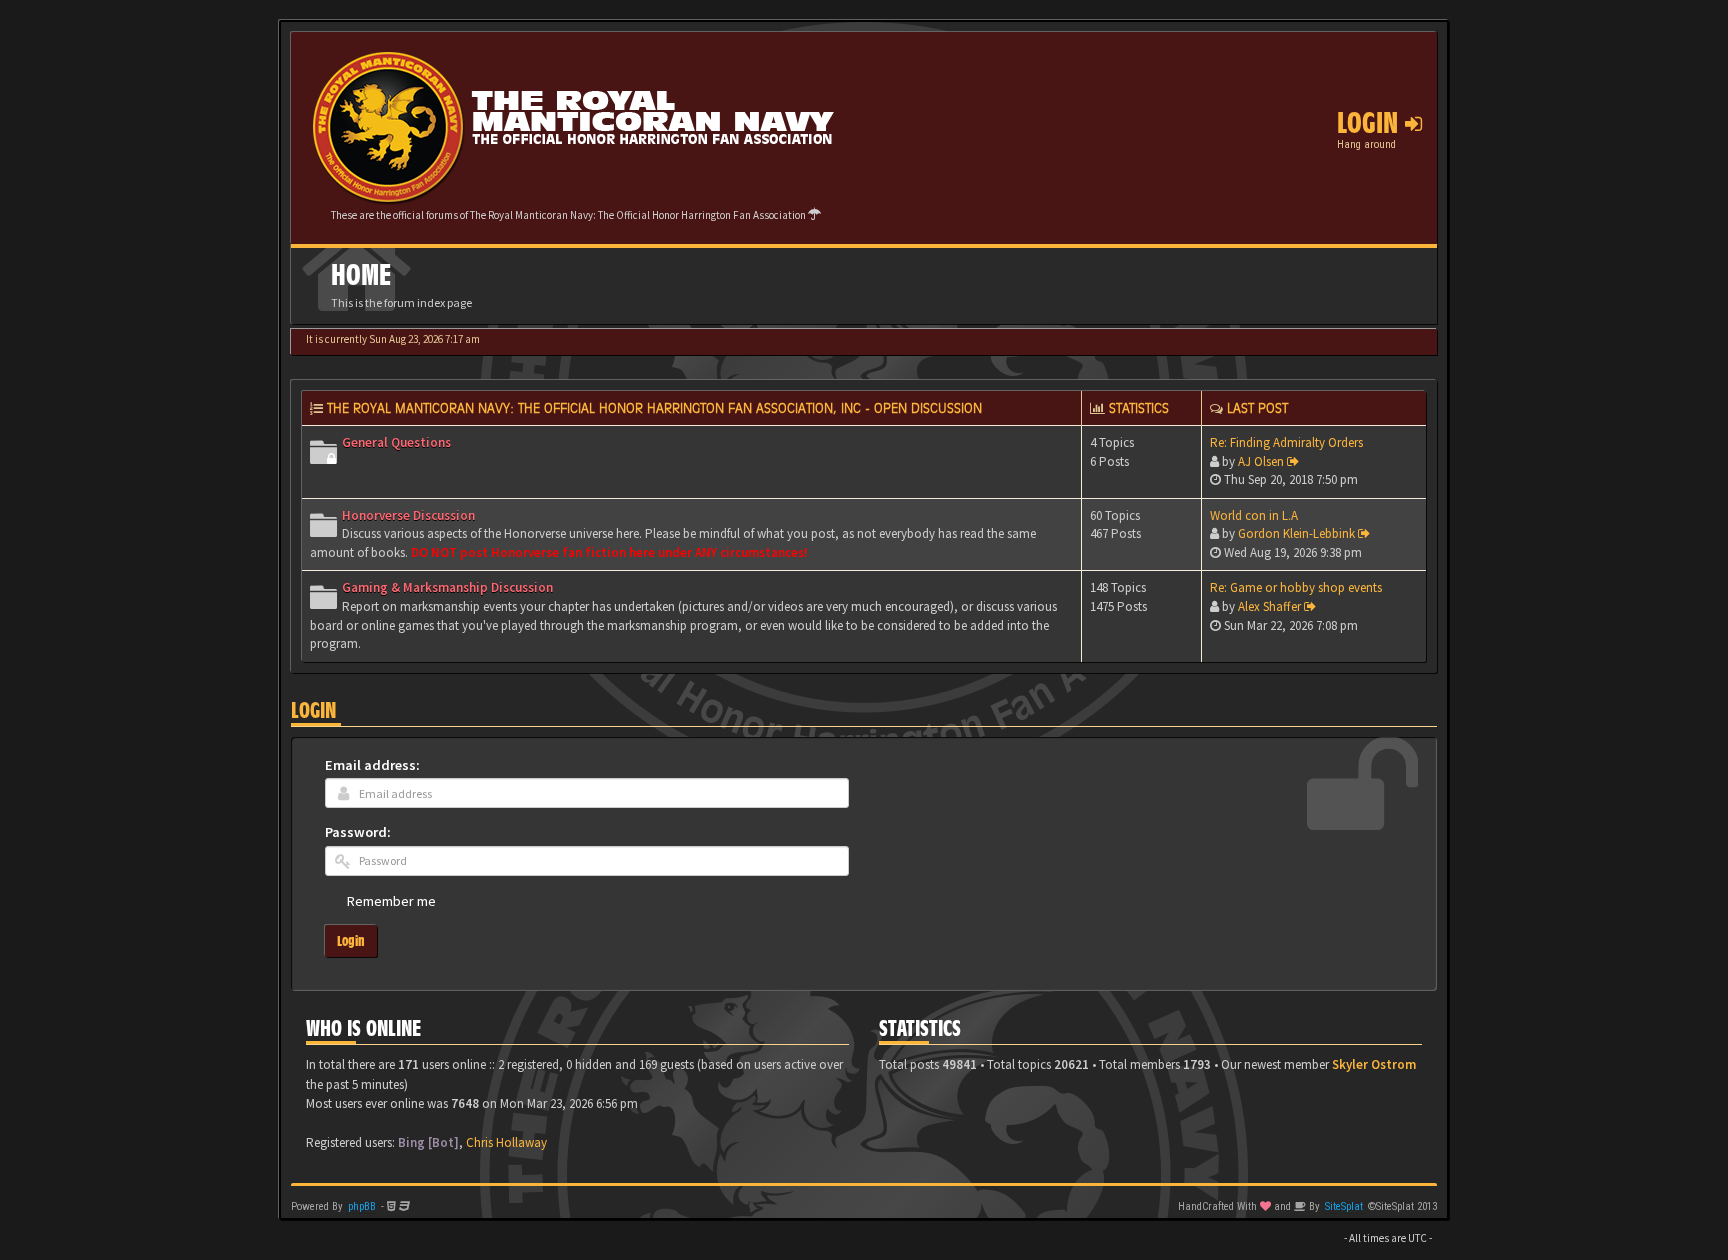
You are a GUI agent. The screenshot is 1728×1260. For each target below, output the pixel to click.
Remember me (391, 901)
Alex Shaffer (1269, 606)
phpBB (362, 1206)
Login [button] (1371, 123)
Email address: (372, 765)
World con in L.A (1254, 515)
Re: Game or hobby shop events (1296, 587)
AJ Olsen (1261, 461)
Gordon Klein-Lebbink (1296, 533)
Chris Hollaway (506, 1142)
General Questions (396, 442)
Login (313, 710)
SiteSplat (1344, 1206)
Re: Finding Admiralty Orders (1286, 442)
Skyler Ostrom (1374, 1064)
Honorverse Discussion (408, 515)
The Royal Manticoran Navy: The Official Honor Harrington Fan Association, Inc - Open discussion (654, 408)
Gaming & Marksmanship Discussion (447, 587)
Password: (358, 832)
